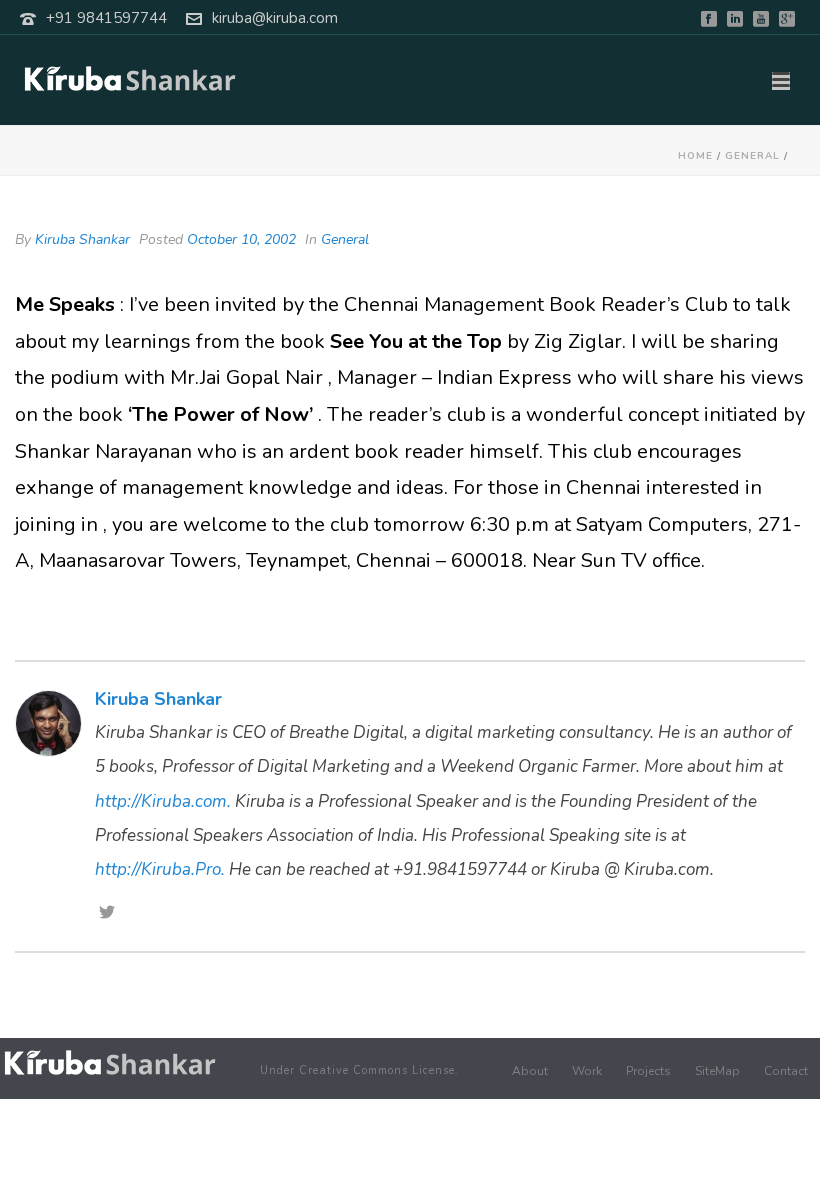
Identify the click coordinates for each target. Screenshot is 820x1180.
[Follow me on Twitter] (107, 914)
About (530, 1071)
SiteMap (717, 1071)
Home (695, 156)
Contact (786, 1071)
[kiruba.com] (110, 1062)
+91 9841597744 (106, 18)
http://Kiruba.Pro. (160, 869)
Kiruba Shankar (82, 239)
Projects (648, 1071)
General (752, 156)
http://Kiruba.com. (163, 801)
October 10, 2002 (241, 239)
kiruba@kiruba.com (275, 18)
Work (587, 1071)
